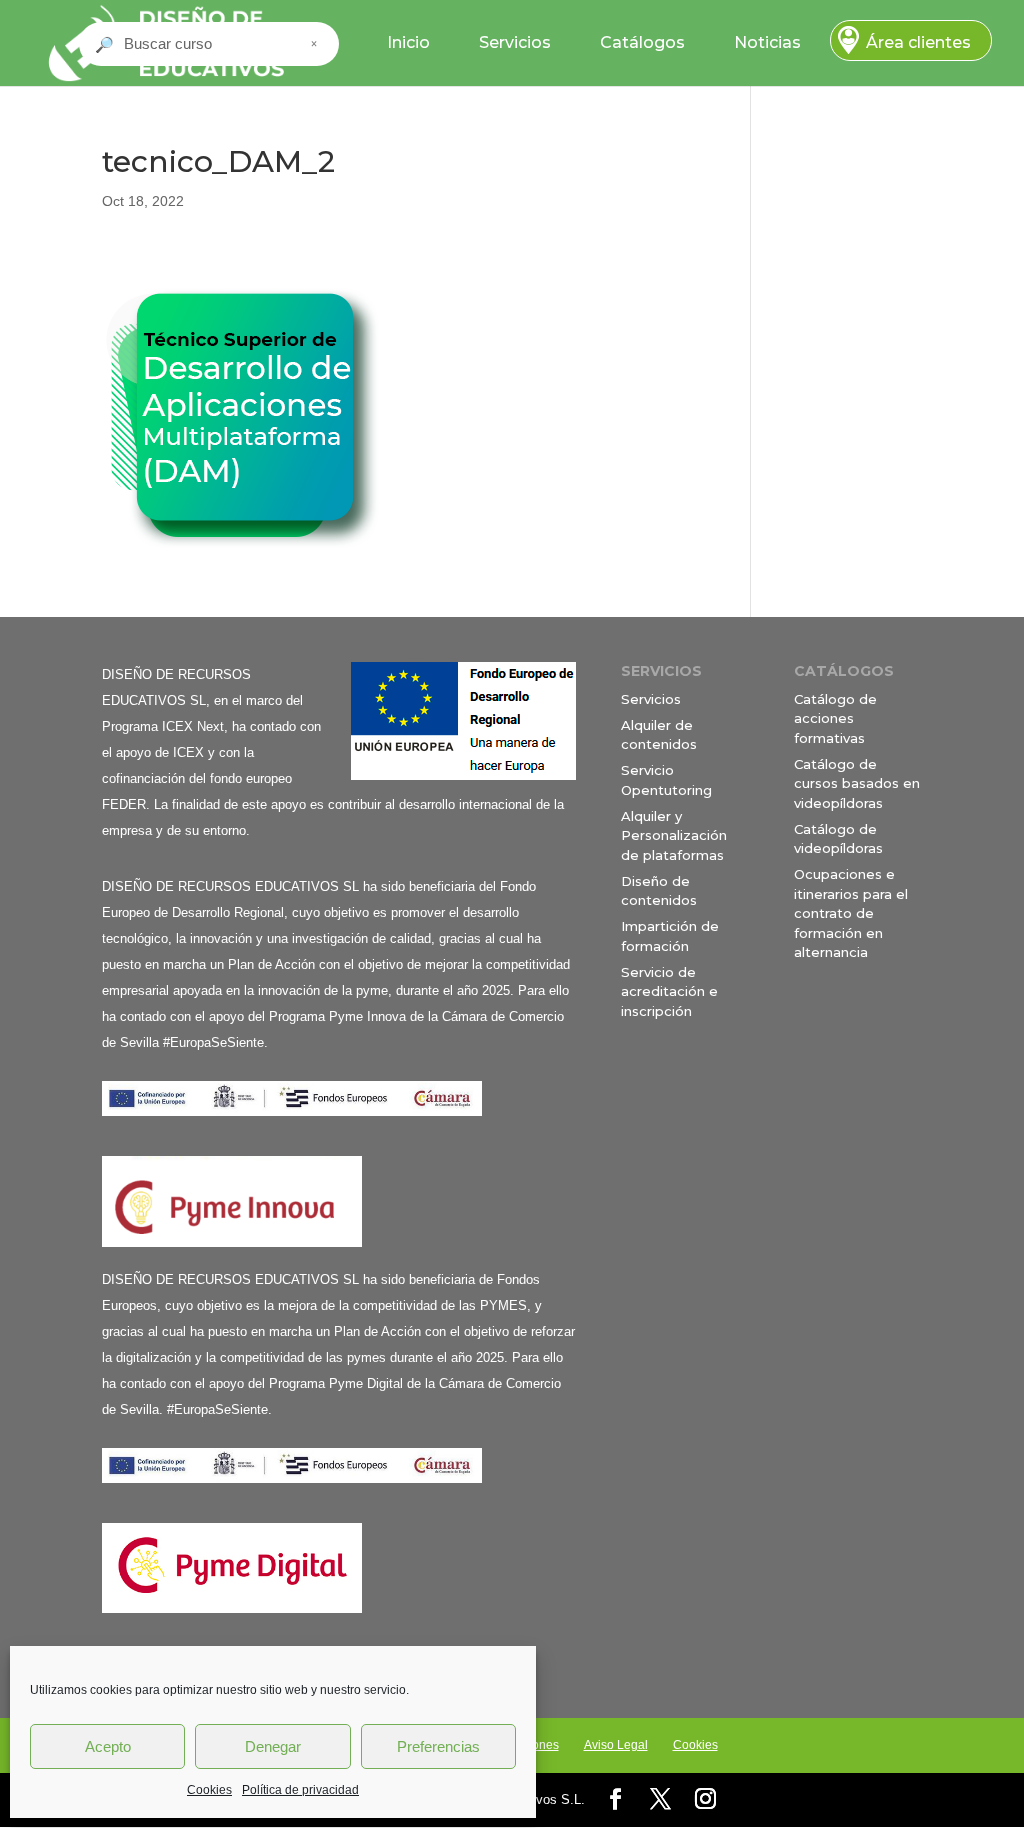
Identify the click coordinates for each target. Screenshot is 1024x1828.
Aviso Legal (616, 1745)
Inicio (408, 42)
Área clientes (918, 42)
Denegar (273, 1746)
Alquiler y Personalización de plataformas (674, 835)
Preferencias (438, 1746)
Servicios (515, 42)
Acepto (108, 1746)
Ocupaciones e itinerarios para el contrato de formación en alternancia (851, 913)
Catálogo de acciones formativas (835, 718)
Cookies (209, 1790)
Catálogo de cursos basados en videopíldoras (857, 783)
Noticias (767, 42)
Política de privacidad (300, 1790)
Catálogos (642, 42)
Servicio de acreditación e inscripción (669, 991)
